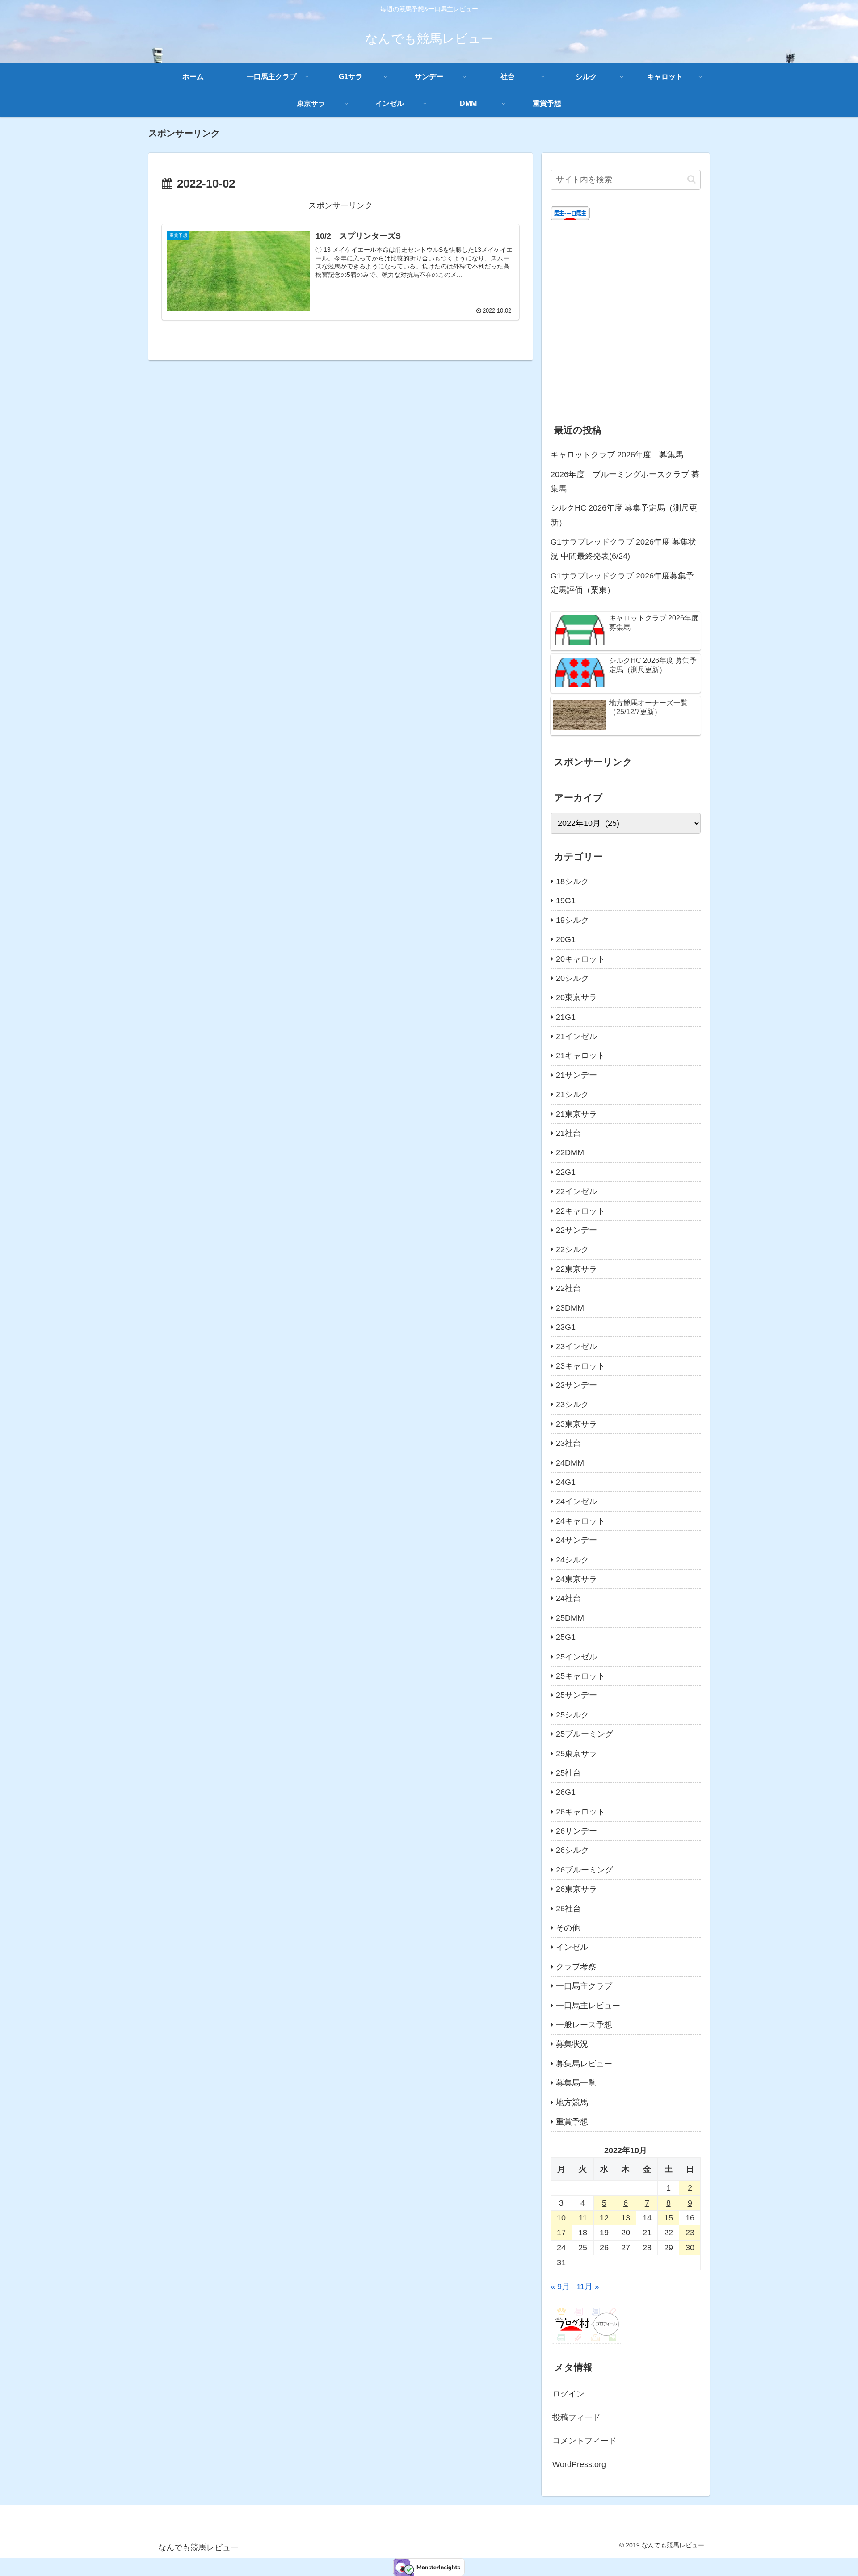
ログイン (568, 2394)
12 (604, 2218)
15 (669, 2218)
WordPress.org (579, 2464)
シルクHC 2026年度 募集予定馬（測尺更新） (624, 515)
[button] (692, 179)
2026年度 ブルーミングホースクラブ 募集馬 (625, 482)
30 (690, 2248)
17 (561, 2233)
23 (690, 2233)
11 (583, 2218)
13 (626, 2218)
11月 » (588, 2287)
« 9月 (560, 2287)
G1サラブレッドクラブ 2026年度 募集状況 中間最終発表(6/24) (623, 549)
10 (561, 2218)
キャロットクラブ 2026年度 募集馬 (617, 455)
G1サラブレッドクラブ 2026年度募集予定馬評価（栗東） (622, 583)
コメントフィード (585, 2441)
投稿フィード (576, 2417)
